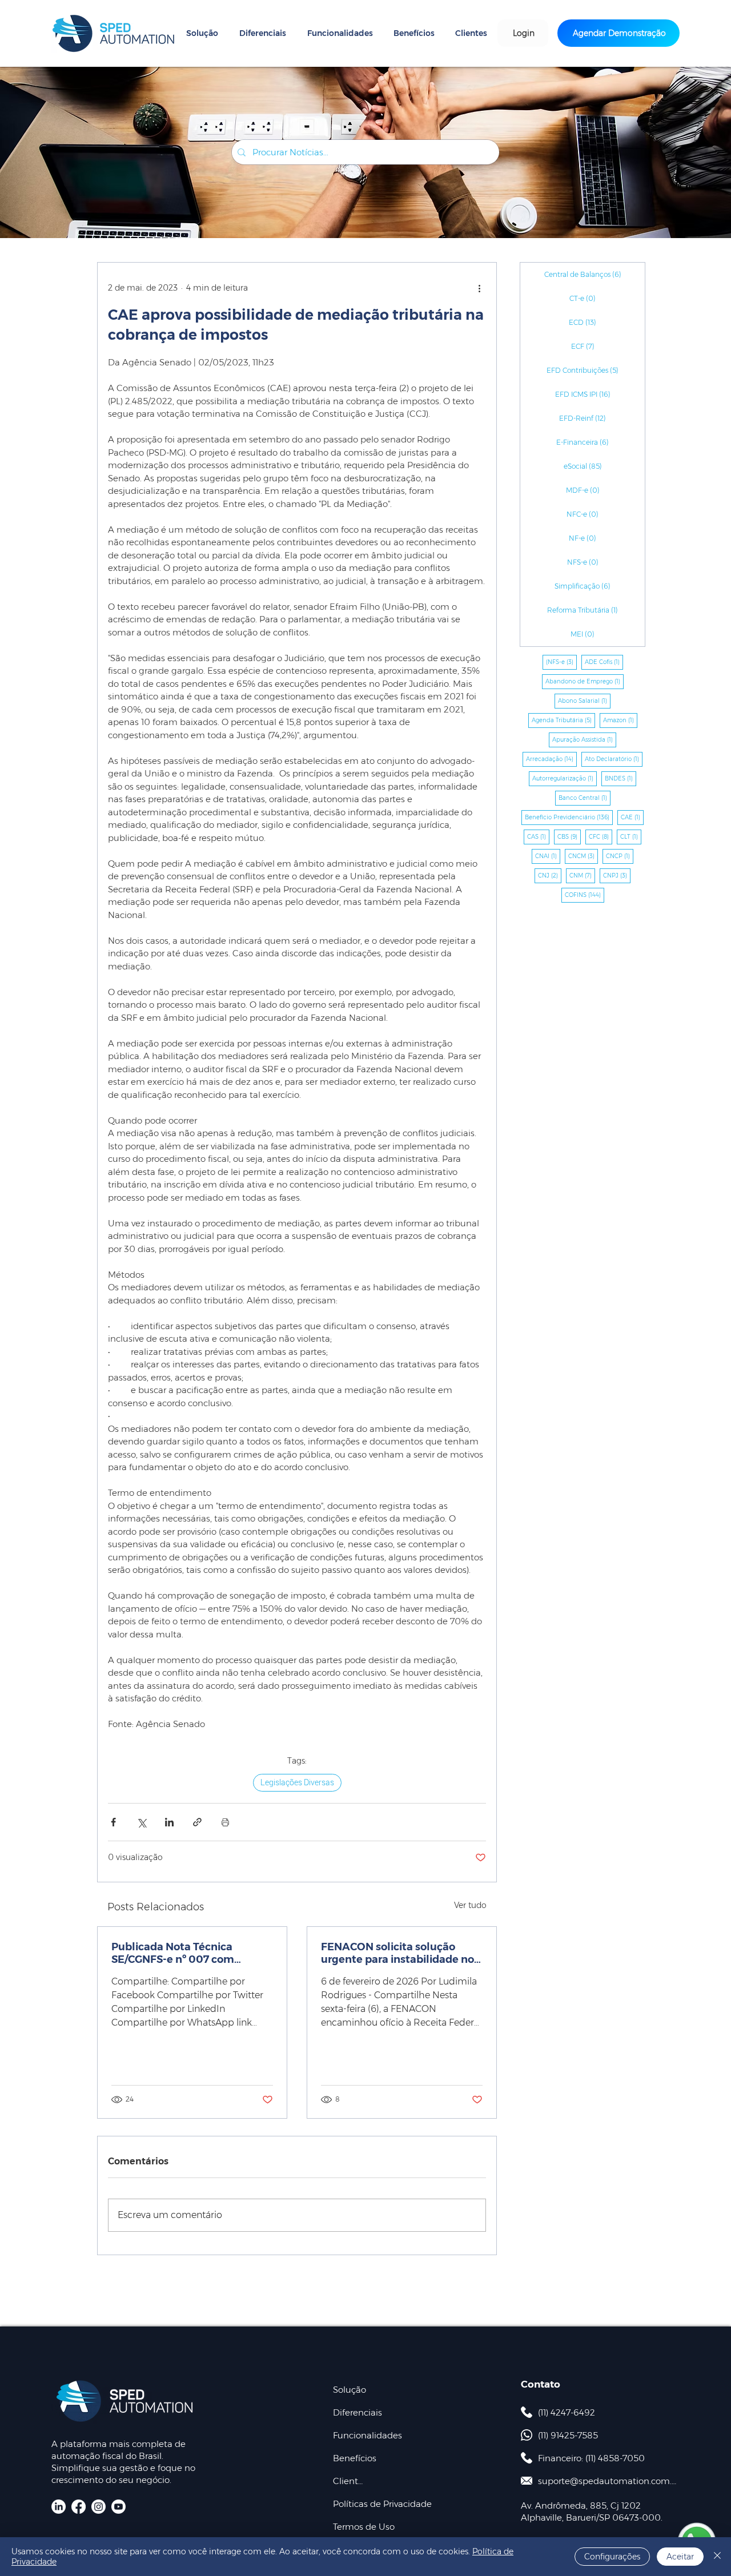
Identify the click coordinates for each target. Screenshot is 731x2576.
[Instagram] (99, 2507)
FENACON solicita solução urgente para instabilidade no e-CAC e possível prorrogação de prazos (397, 1953)
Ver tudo (470, 1905)
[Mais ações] (479, 288)
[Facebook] (79, 2507)
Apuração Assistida (584, 739)
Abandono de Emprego (585, 681)
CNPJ (617, 875)
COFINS (585, 895)
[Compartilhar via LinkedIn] (169, 1822)
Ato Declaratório (614, 759)
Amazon (620, 720)
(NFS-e (561, 662)
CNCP (620, 856)
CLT (631, 836)
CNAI (548, 856)
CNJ (550, 875)
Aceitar (680, 2557)
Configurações (612, 2557)
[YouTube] (119, 2507)
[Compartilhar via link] (197, 1822)
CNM (582, 875)
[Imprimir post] (225, 1822)
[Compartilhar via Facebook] (113, 1822)
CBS (569, 836)
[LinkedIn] (59, 2507)
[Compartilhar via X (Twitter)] (141, 1822)
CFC (601, 836)
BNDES (620, 778)
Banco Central (585, 798)
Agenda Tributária (563, 720)
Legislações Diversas (297, 1782)
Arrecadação (551, 759)
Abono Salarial (584, 701)
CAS (538, 836)
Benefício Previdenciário (569, 817)
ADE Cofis (604, 662)
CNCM (583, 856)
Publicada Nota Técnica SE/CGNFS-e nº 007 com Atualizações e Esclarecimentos (173, 1953)
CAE (632, 817)
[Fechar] (717, 2557)
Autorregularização (565, 778)
